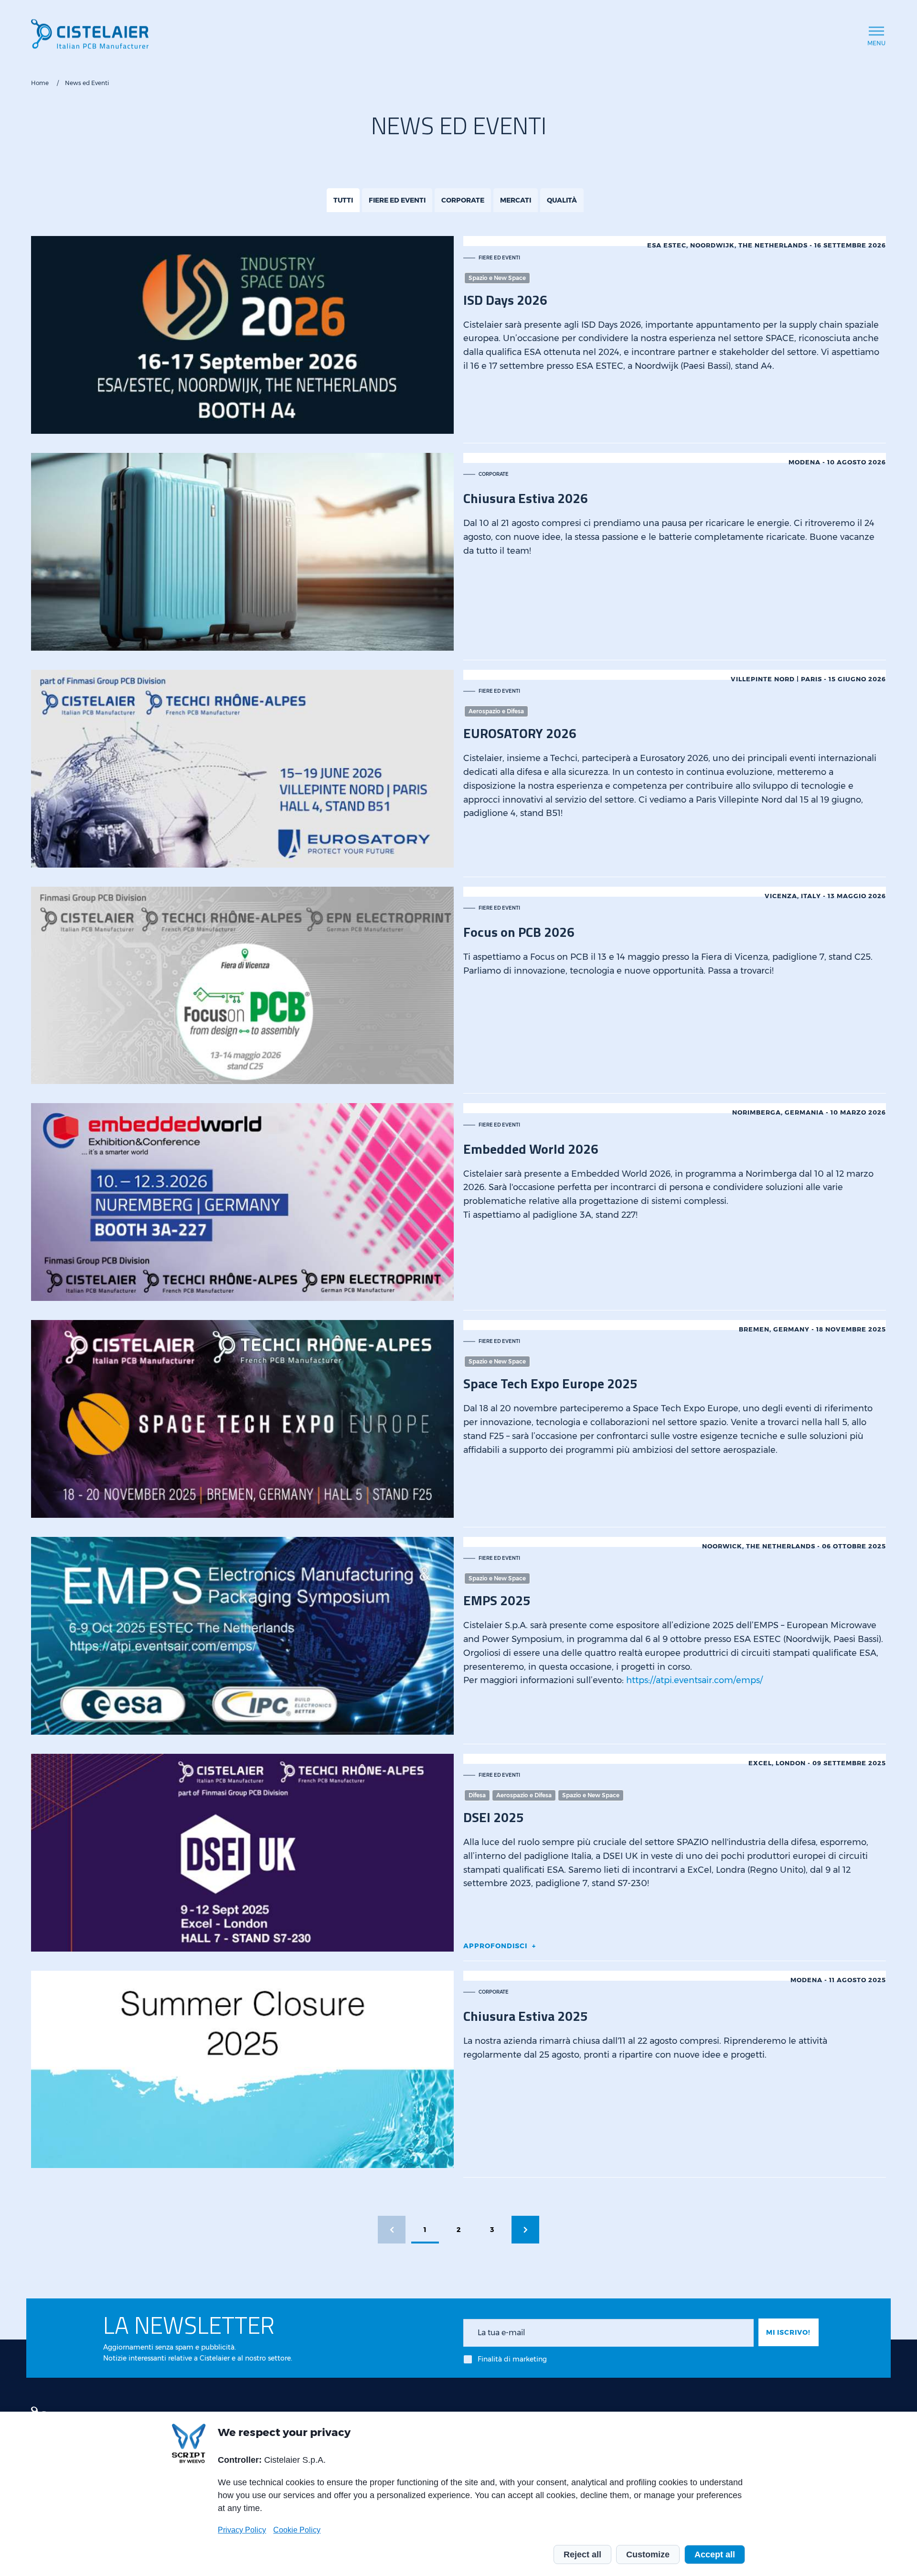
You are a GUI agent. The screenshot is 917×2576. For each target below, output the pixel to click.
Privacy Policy (242, 2530)
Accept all (715, 2555)
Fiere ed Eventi (397, 200)
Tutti (343, 200)
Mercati (516, 200)
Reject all (582, 2555)
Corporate (463, 200)
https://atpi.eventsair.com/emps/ (694, 1680)
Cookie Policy (297, 2530)
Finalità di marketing (512, 2359)
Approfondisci (495, 1946)
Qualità (562, 200)
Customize (648, 2555)
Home (40, 83)
